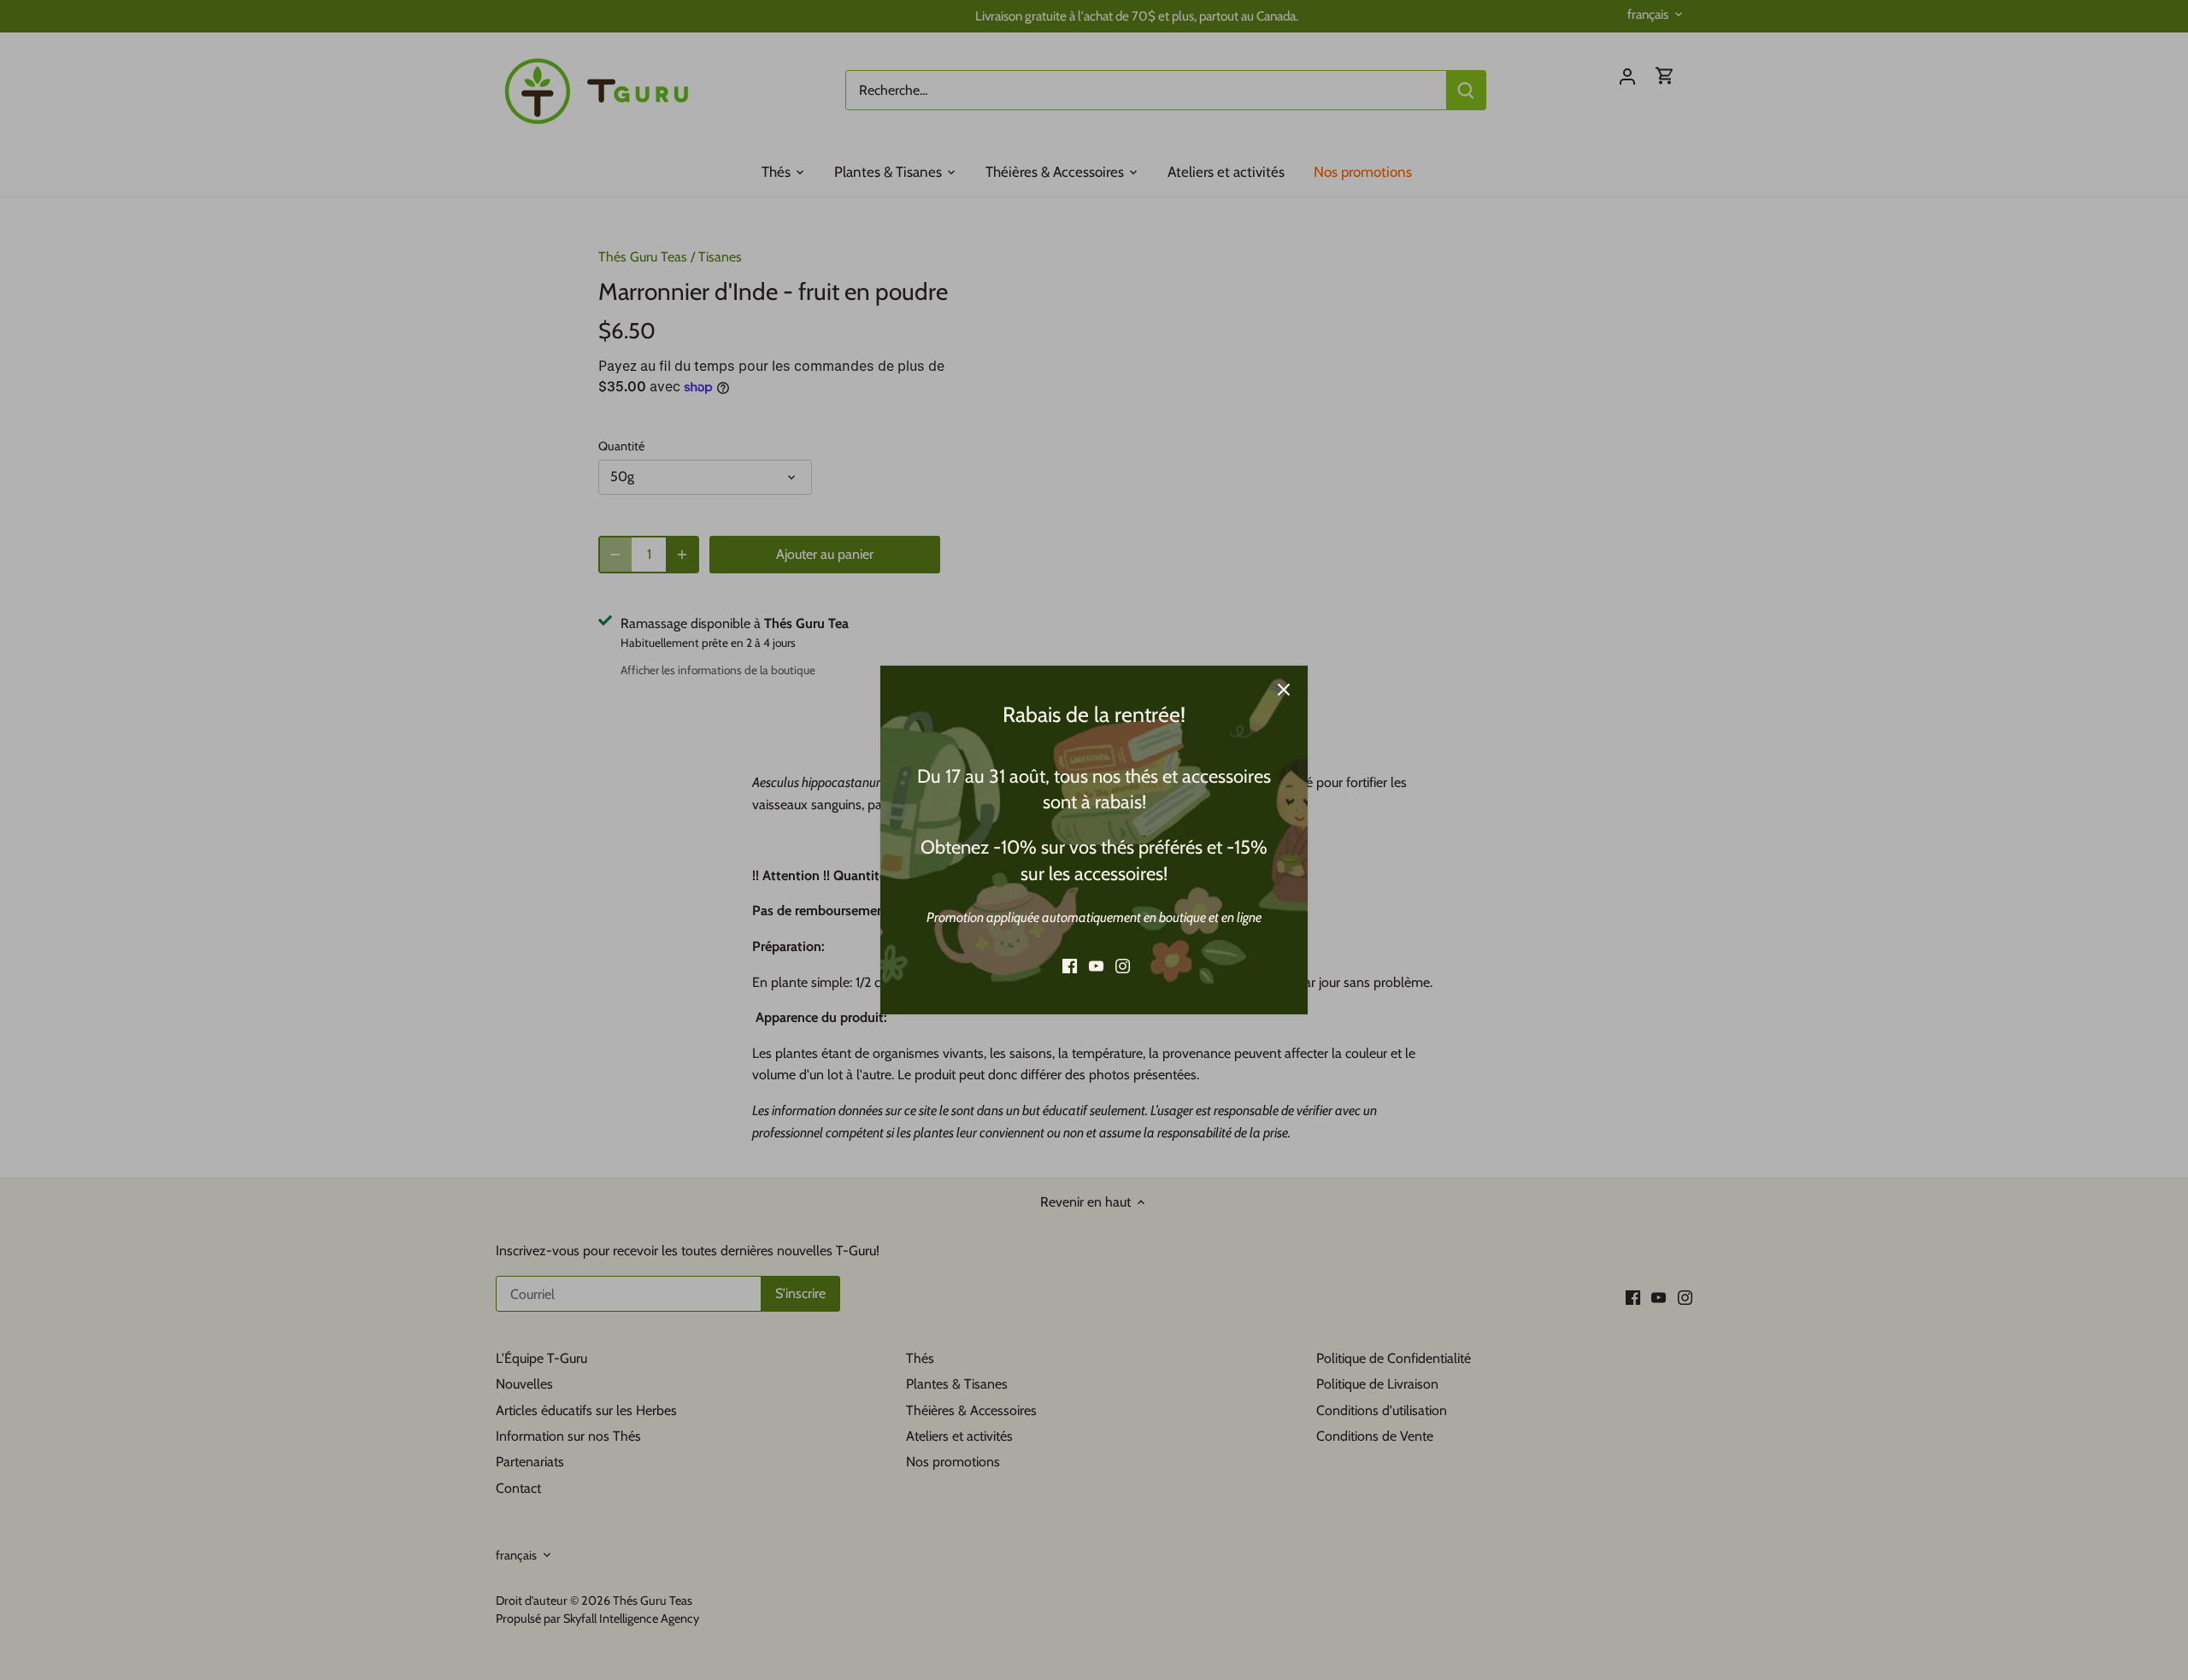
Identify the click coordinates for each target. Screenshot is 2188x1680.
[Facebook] (1070, 966)
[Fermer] (1284, 690)
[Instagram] (1123, 966)
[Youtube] (1096, 966)
